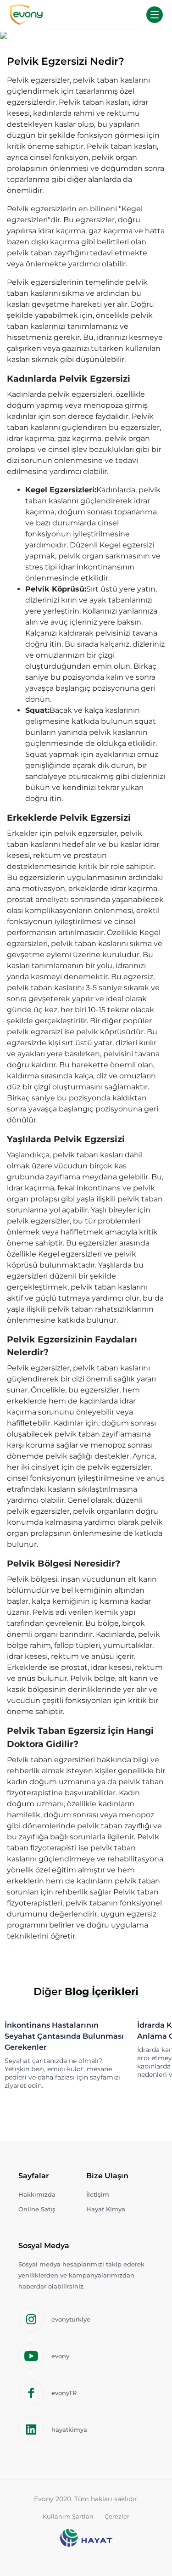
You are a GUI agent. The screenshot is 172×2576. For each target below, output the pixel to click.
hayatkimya (69, 2429)
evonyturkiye (71, 2319)
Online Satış (37, 2209)
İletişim (98, 2194)
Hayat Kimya (106, 2209)
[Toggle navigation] (155, 15)
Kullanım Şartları (68, 2516)
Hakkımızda (37, 2194)
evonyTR (64, 2393)
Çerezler (117, 2516)
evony (60, 2356)
